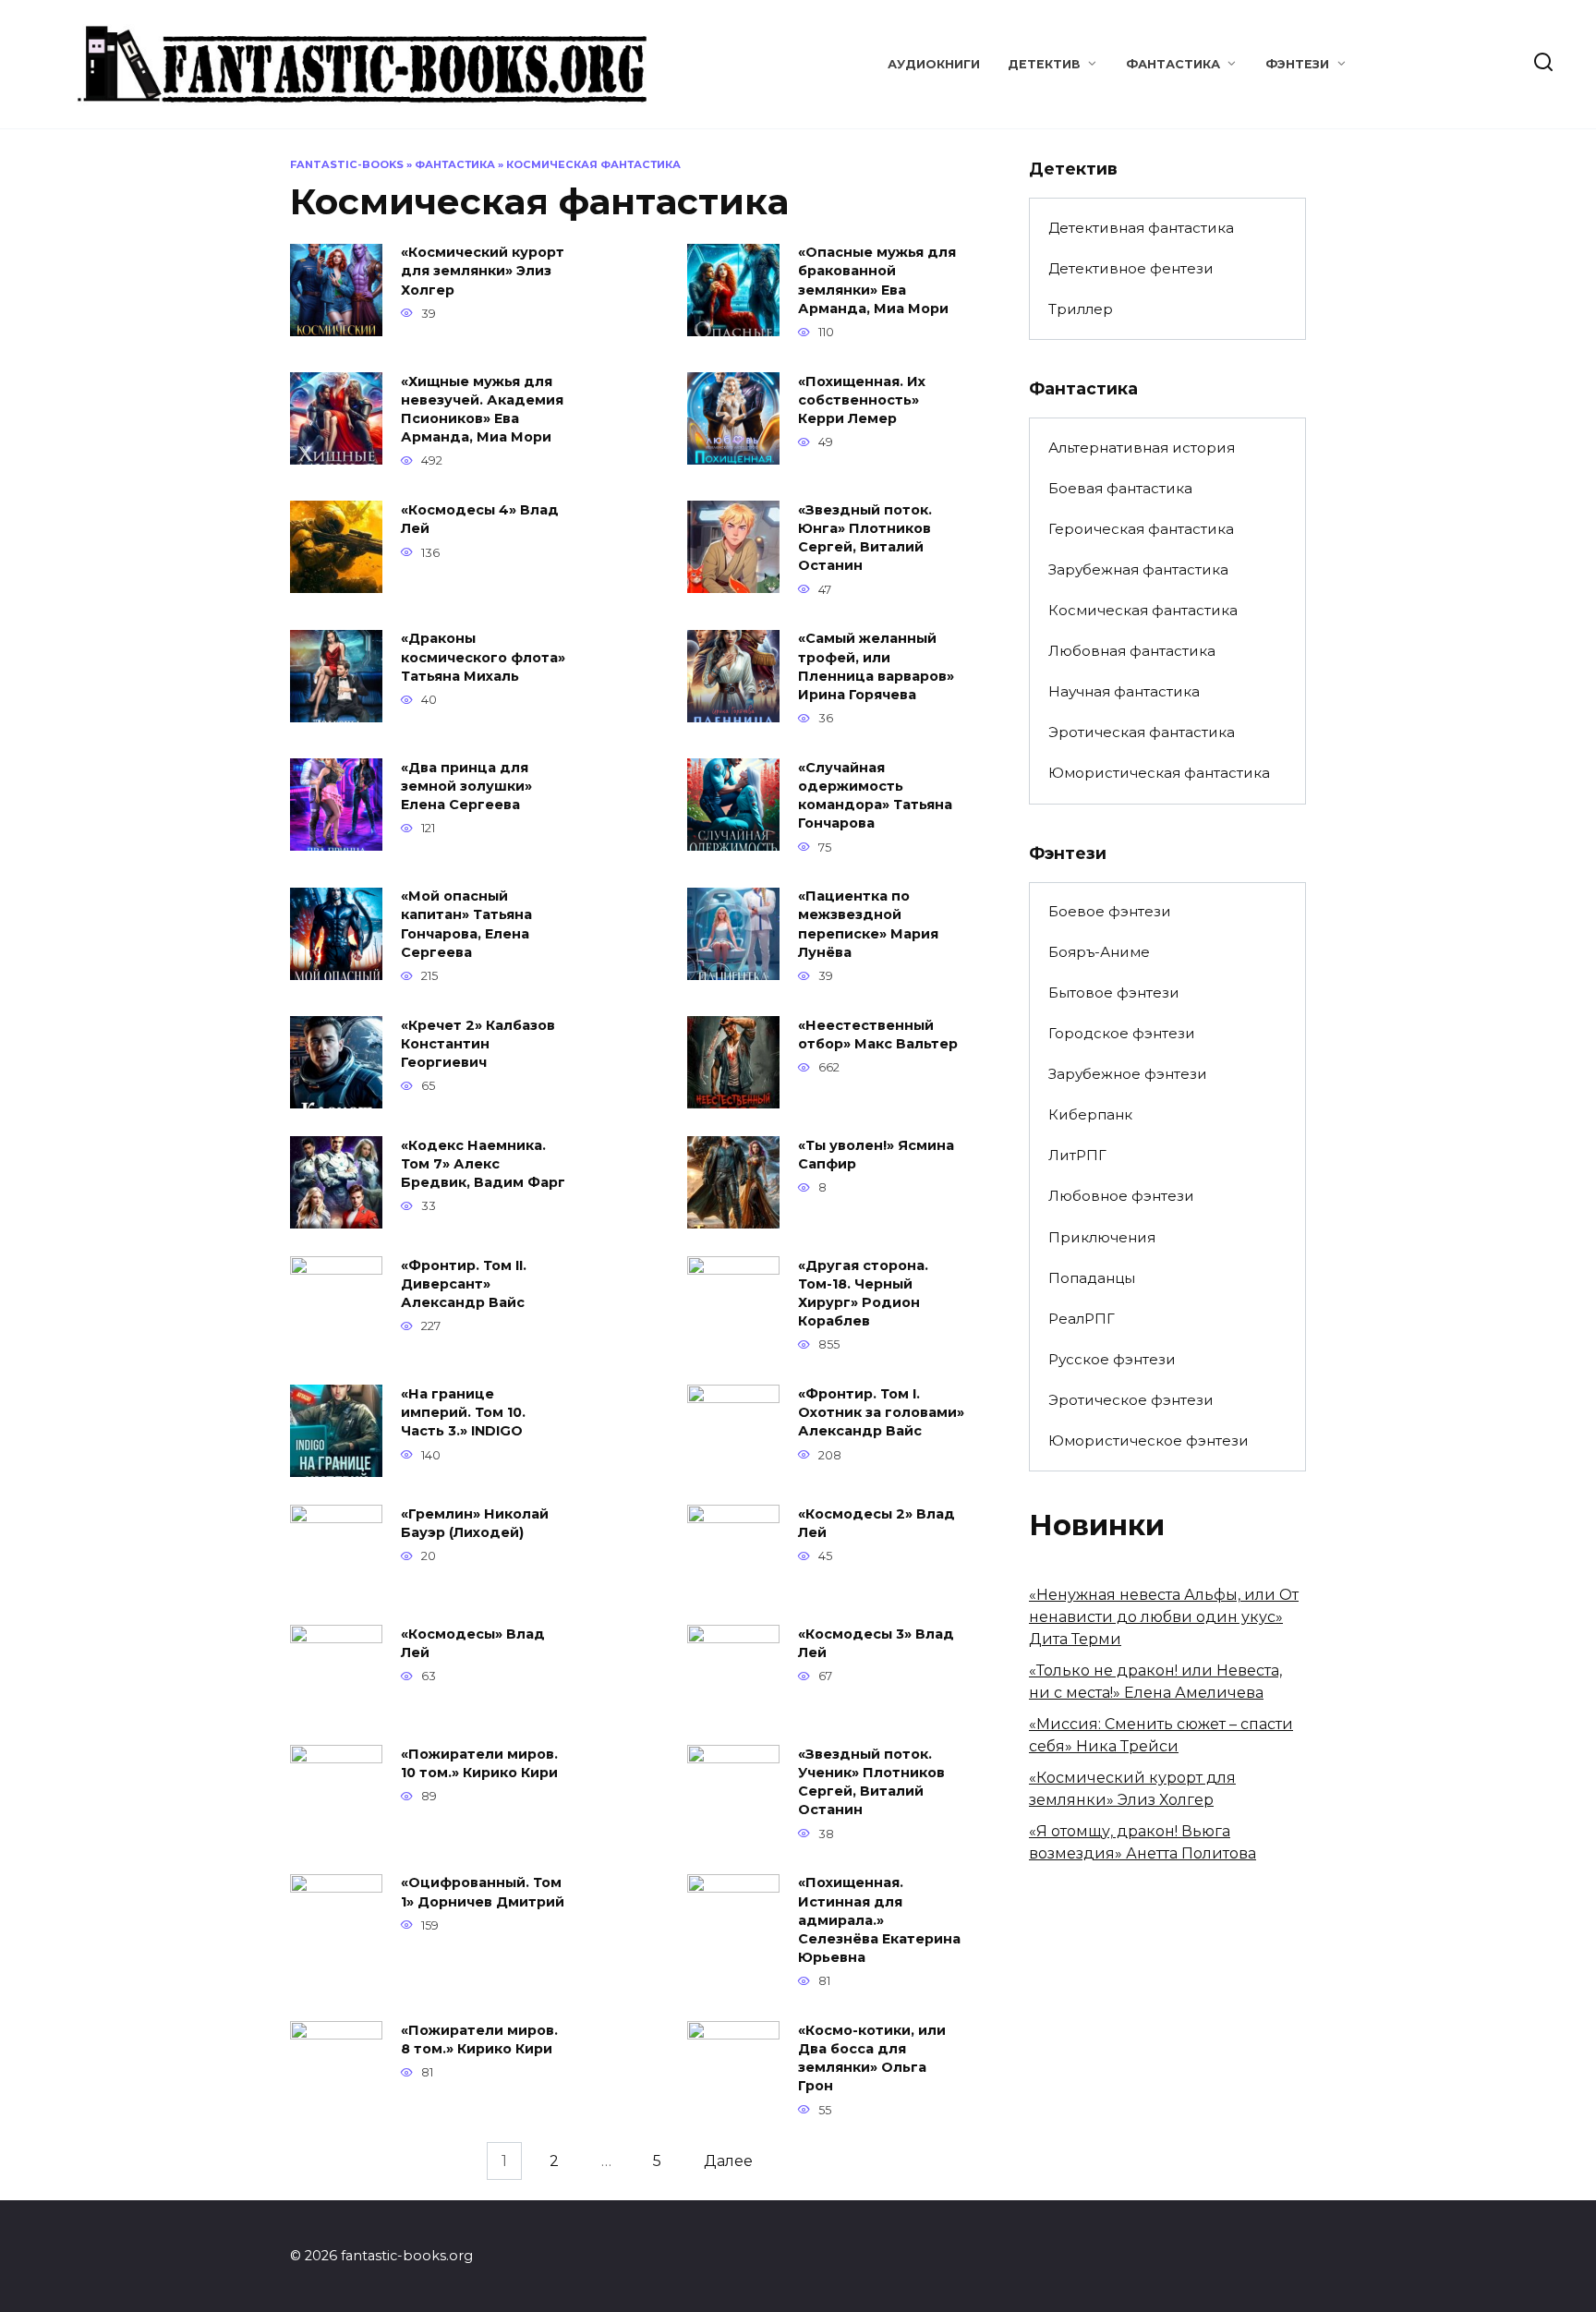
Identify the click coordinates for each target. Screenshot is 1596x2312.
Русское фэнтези (1112, 1359)
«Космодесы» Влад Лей (473, 1643)
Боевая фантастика (1120, 488)
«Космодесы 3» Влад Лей (876, 1643)
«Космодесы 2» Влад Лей (877, 1523)
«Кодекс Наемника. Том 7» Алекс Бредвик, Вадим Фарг (483, 1164)
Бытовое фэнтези (1114, 993)
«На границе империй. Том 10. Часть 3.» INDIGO (463, 1412)
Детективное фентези (1131, 268)
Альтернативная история (1142, 448)
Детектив (1044, 64)
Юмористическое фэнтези (1149, 1440)
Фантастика (1173, 64)
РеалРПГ (1082, 1319)
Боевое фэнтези (1110, 911)
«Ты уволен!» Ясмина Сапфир (876, 1155)
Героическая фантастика (1141, 529)
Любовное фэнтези (1121, 1196)
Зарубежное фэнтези (1128, 1074)
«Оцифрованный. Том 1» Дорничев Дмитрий (483, 1893)
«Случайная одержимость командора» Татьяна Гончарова (875, 795)
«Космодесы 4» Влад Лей (480, 519)
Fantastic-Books (347, 164)
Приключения (1102, 1237)
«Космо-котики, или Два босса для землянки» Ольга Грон (872, 2058)
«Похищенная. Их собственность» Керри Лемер (862, 400)
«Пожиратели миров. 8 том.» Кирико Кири (479, 2040)
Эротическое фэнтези (1131, 1400)
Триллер (1081, 309)
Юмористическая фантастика (1159, 773)
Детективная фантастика (1141, 228)
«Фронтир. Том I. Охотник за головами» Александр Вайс (881, 1412)
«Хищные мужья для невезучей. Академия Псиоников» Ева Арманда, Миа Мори (482, 409)
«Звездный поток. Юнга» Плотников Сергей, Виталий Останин (865, 538)
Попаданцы (1092, 1278)
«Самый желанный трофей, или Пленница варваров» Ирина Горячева (876, 667)
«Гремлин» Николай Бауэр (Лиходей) (475, 1523)
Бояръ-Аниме (1099, 952)
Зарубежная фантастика (1138, 569)
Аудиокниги (934, 64)
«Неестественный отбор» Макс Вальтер (878, 1035)
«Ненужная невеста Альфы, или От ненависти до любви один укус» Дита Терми (1164, 1617)
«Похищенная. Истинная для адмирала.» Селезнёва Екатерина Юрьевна (879, 1921)
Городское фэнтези (1122, 1033)
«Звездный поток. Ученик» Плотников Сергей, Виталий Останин (871, 1782)
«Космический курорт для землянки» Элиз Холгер (483, 272)
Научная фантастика (1124, 691)
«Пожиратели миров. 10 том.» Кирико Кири (479, 1763)
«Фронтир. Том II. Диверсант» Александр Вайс (464, 1284)
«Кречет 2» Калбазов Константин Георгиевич (478, 1044)
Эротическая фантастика (1142, 732)
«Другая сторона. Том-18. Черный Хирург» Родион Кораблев (863, 1293)
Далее (728, 2161)
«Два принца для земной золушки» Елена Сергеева (466, 786)
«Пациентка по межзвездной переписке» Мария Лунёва (868, 925)
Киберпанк (1090, 1114)
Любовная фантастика (1132, 651)
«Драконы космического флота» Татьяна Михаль (483, 658)
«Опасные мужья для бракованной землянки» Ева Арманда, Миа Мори (877, 281)
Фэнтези (1297, 64)
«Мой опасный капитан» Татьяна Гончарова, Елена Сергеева (466, 925)
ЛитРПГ (1077, 1155)
